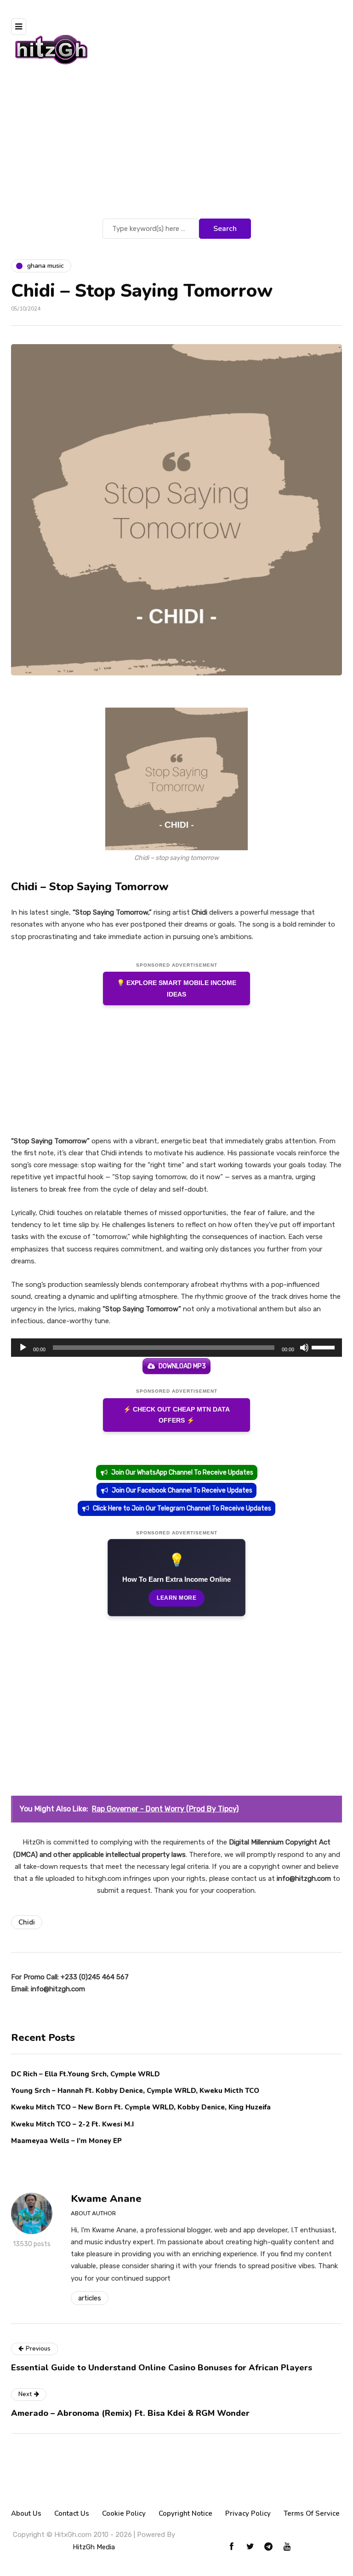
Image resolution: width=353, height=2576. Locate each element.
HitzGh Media (94, 2547)
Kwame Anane (106, 2199)
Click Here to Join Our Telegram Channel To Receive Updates (182, 1508)
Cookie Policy (124, 2513)
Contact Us (72, 2513)
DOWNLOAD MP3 (182, 1366)
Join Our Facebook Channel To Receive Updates (182, 1490)
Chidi (27, 1922)
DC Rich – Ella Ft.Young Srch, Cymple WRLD (85, 2074)
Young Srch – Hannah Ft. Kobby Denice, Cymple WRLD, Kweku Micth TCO (135, 2091)
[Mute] (304, 1348)
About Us (26, 2513)
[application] (176, 1348)
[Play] (23, 1348)
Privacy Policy (248, 2513)
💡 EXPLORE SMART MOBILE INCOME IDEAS (176, 988)
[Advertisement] (176, 147)
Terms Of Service (312, 2513)
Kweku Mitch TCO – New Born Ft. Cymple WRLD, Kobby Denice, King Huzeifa (141, 2107)
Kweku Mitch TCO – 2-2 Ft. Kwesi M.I (72, 2124)
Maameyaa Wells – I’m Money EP (66, 2141)
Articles (90, 2298)
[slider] (325, 1347)
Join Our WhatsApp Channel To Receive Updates (182, 1472)
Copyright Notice (185, 2513)
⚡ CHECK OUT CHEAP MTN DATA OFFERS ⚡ (176, 1415)
